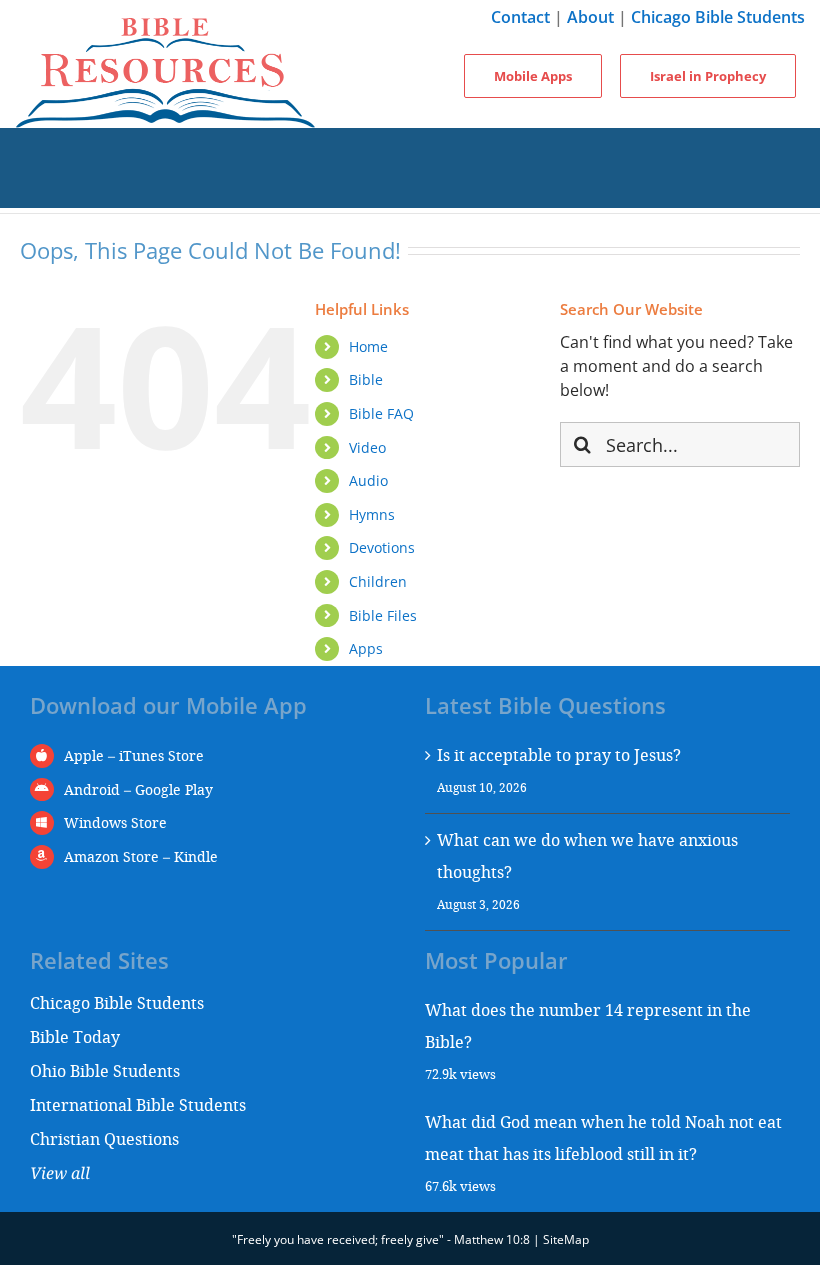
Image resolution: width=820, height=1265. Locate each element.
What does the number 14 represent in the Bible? (588, 1025)
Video (367, 447)
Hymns (372, 514)
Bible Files (383, 615)
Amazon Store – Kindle (141, 856)
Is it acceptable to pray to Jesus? (559, 754)
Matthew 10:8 (492, 1239)
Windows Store (115, 822)
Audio (368, 480)
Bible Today (75, 1036)
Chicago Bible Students (718, 17)
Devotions (382, 547)
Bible (366, 379)
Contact (520, 17)
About (590, 17)
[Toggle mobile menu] (410, 148)
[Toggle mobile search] (410, 188)
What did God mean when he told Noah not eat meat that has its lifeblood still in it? (603, 1137)
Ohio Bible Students (105, 1070)
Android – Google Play (138, 789)
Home (368, 346)
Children (378, 581)
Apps (366, 648)
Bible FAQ (381, 413)
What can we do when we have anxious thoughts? (587, 855)
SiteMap (566, 1239)
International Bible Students (138, 1104)
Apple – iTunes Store (134, 755)
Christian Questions (104, 1138)
